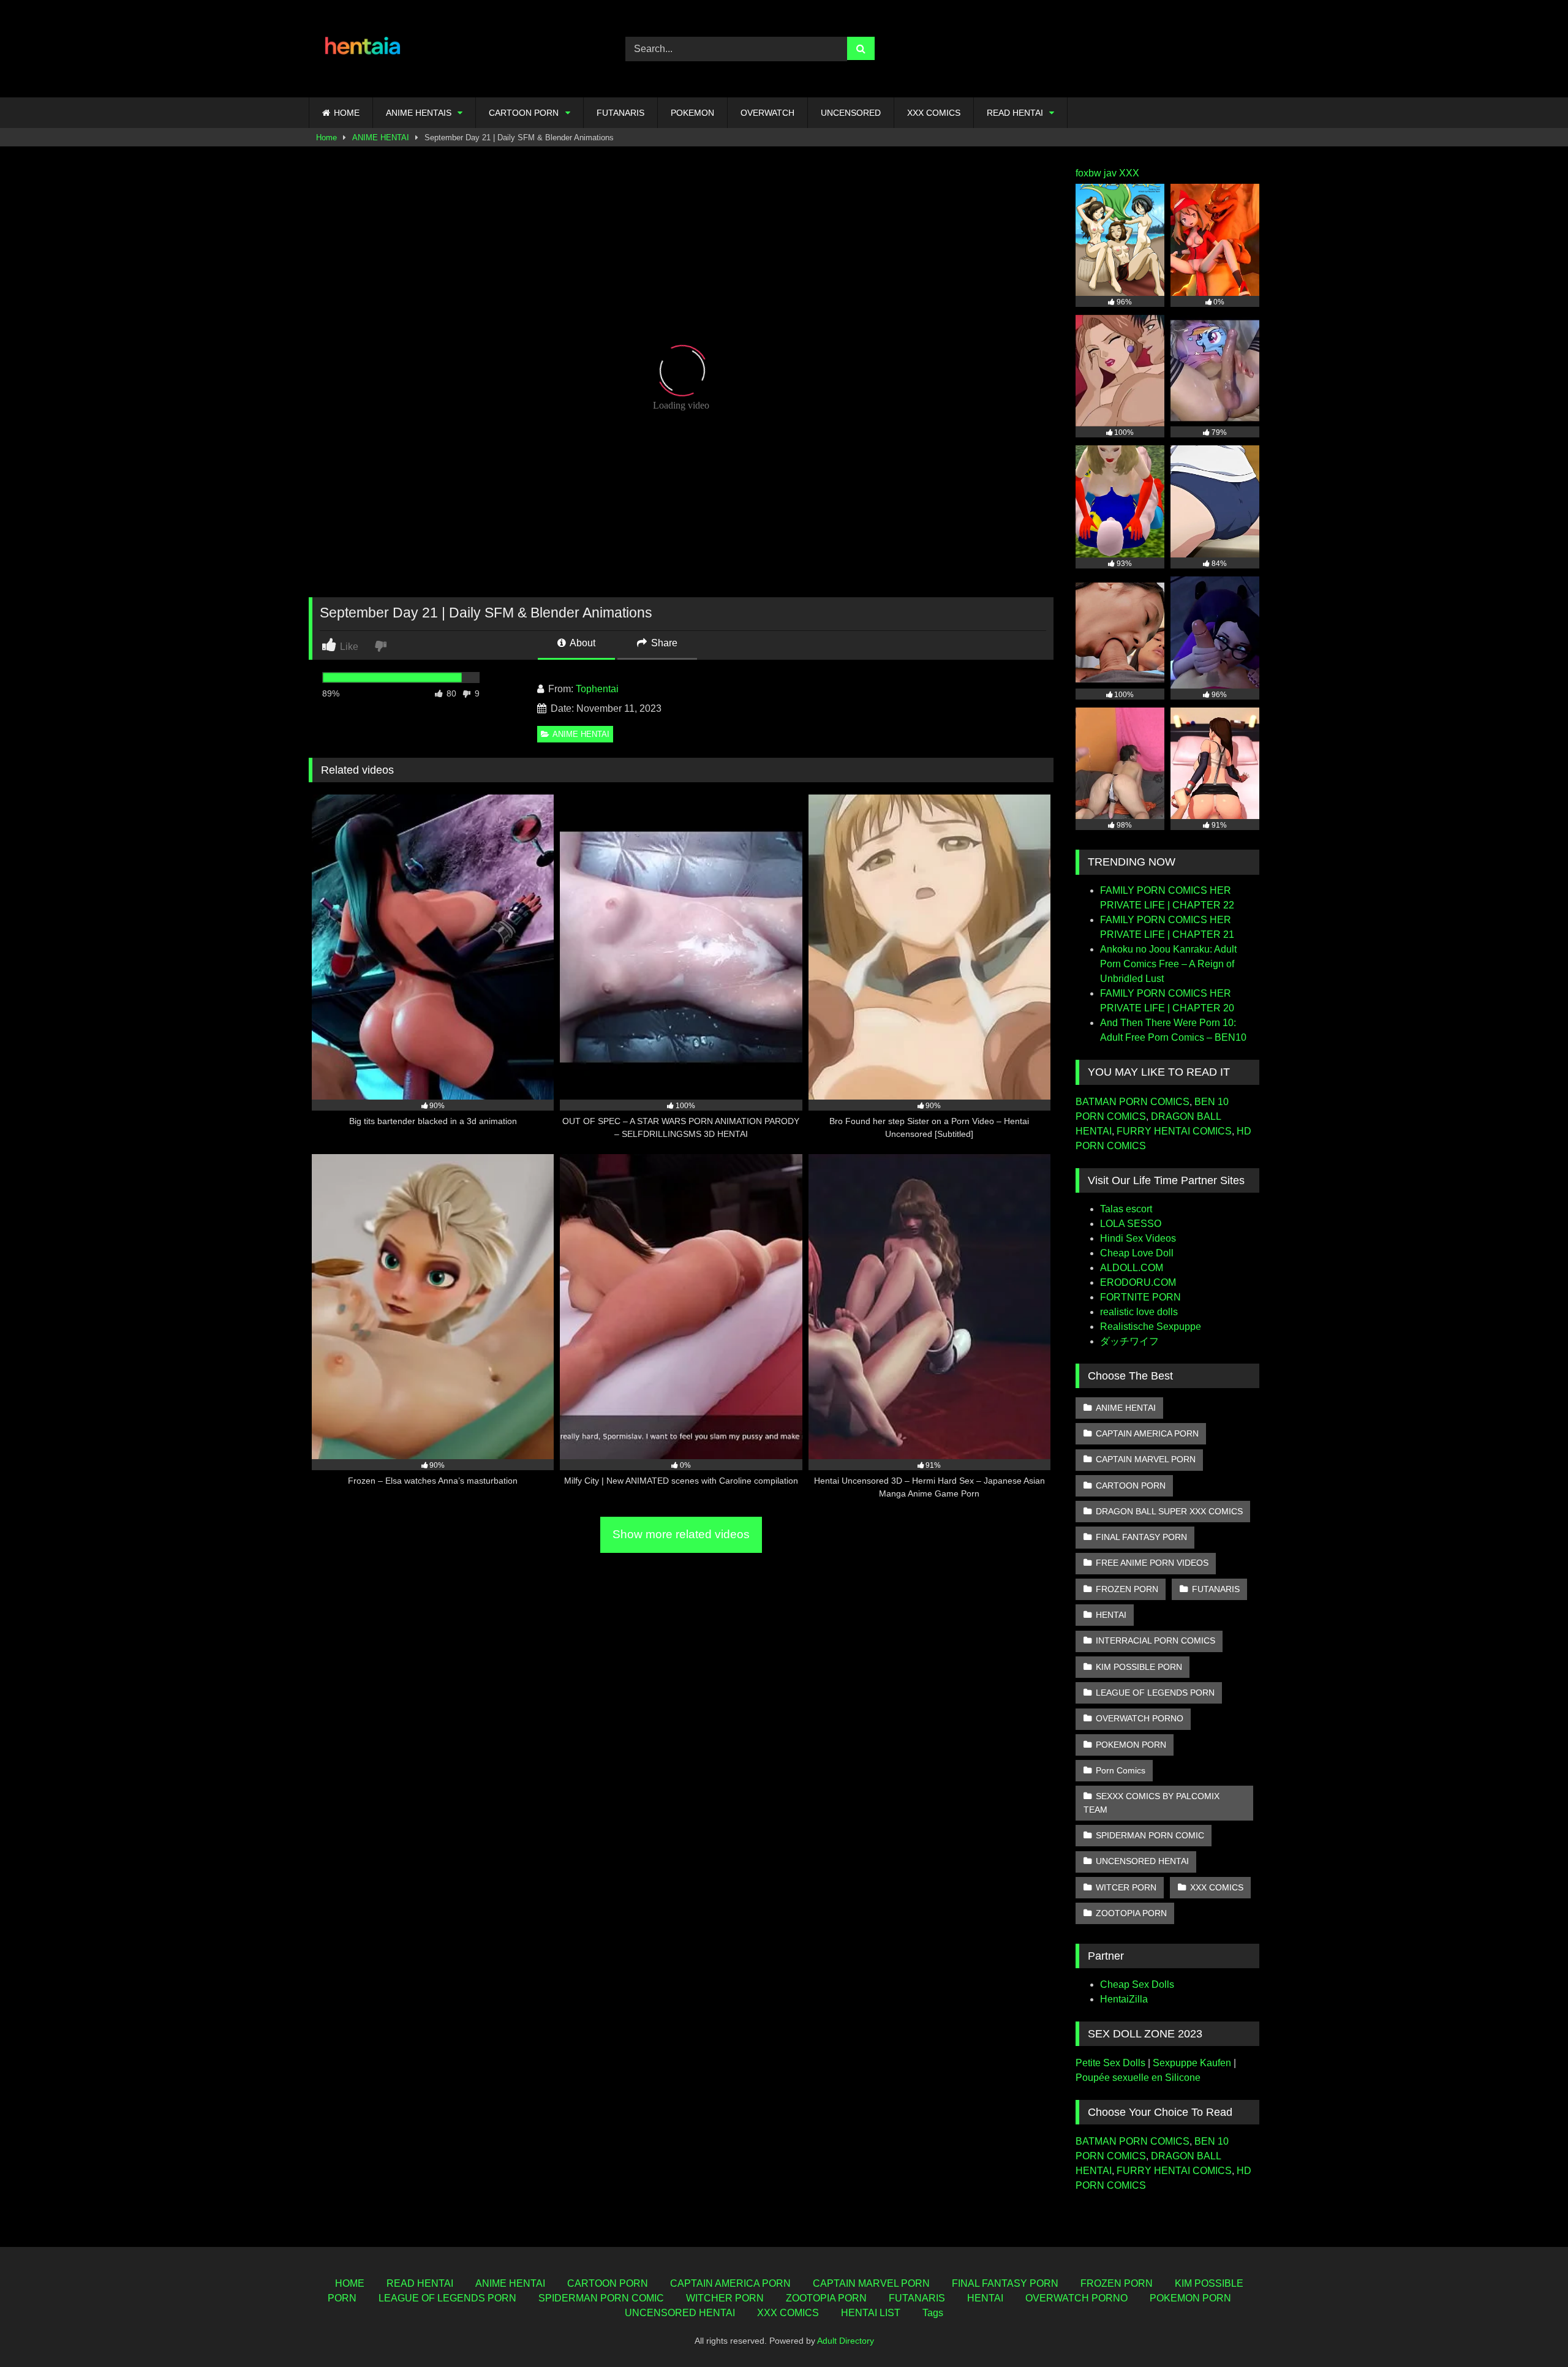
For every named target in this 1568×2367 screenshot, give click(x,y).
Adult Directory (846, 2341)
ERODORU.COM (1138, 1282)
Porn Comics (1121, 1770)
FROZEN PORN (1127, 1589)
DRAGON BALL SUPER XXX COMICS (1169, 1511)
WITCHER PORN (725, 2298)
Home (326, 138)
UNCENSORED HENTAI (1142, 1861)
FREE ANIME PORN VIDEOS (1152, 1563)
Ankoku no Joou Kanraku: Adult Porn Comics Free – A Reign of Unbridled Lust (1168, 964)
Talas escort (1126, 1209)
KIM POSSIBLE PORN (1139, 1667)
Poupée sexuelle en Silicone (1138, 2078)
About (582, 643)
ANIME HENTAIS (419, 113)
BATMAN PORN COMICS (1133, 1102)
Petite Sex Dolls (1110, 2063)
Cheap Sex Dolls (1137, 1984)
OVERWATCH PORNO (1140, 1718)
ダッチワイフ (1129, 1341)
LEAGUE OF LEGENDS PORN (1155, 1693)
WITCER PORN (1126, 1887)
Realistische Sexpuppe (1151, 1327)
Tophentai (597, 689)
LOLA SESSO (1131, 1224)
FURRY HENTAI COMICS (1174, 1131)
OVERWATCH (767, 113)
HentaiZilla (1124, 1999)
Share (663, 643)
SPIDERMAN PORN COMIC (1150, 1835)
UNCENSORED (851, 113)
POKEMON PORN (1131, 1745)
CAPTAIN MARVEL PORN (1146, 1459)
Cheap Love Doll (1137, 1253)
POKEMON (692, 113)
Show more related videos (681, 1534)
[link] (382, 645)
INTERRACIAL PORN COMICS (1155, 1640)
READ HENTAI (1015, 113)
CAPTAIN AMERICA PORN (1147, 1433)
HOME (347, 113)
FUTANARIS (620, 113)
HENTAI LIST (871, 2313)
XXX (1129, 173)
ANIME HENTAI (381, 138)
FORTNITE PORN (1140, 1297)
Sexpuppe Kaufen (1192, 2063)
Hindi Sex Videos (1138, 1238)
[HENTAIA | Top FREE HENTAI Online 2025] (364, 49)
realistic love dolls (1139, 1312)
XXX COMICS (934, 113)
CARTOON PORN (524, 113)
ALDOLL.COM (1132, 1268)
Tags (933, 2313)
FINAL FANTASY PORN (1141, 1537)
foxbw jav (1096, 173)
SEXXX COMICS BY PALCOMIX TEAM (1151, 1803)
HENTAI (1111, 1615)
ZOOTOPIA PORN (1131, 1913)
